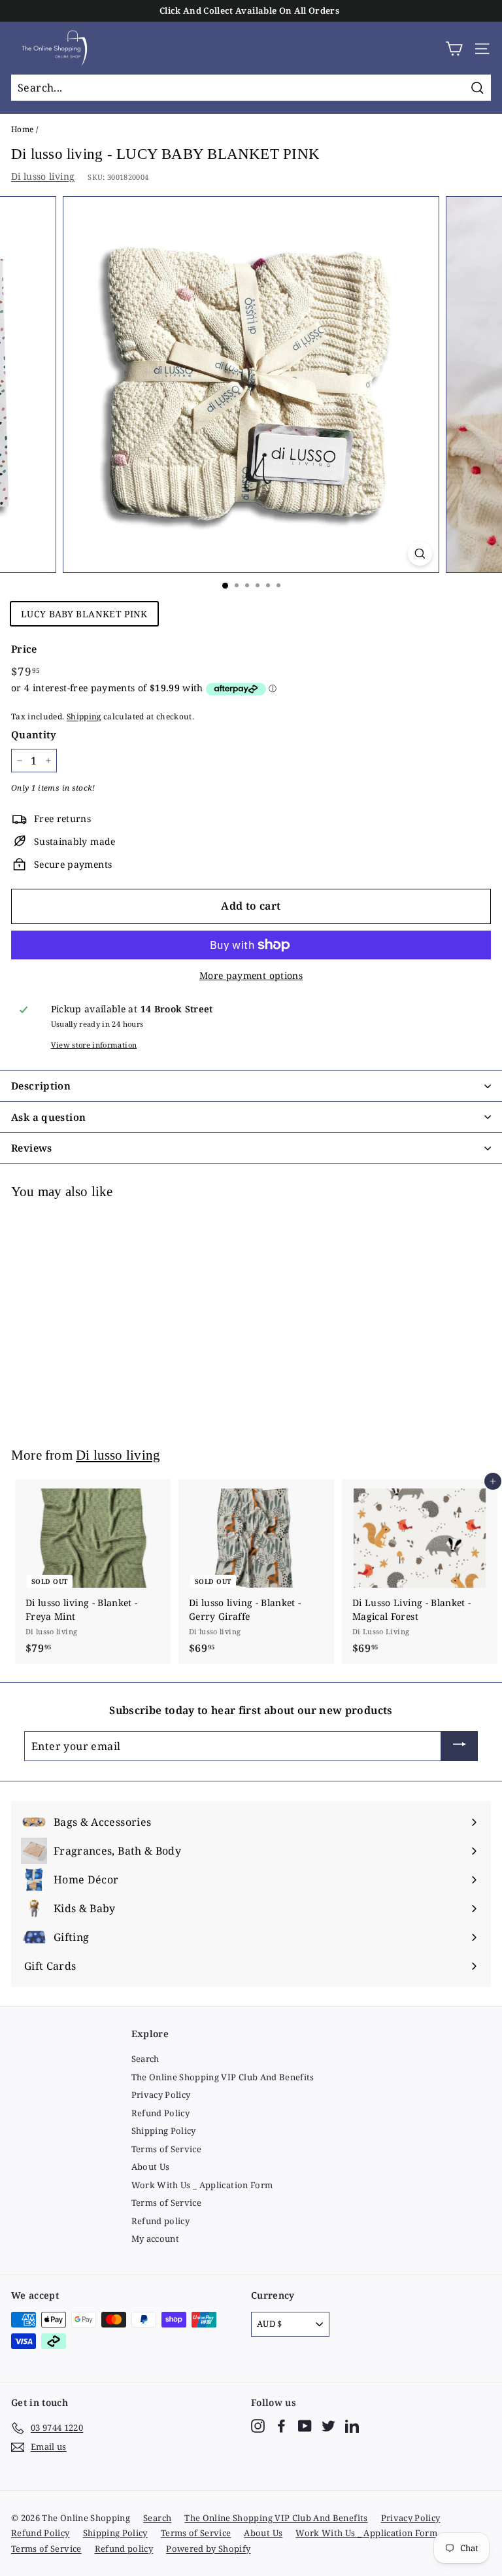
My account (156, 2239)
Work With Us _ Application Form (202, 2185)
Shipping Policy (164, 2131)
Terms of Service (167, 2149)
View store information (94, 1045)
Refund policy (161, 2221)
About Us (151, 2167)
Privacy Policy (161, 2095)
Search (145, 2059)
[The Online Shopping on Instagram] (258, 2426)
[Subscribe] (460, 1746)
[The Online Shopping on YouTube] (305, 2426)
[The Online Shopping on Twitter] (328, 2426)
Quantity (34, 734)
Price (24, 649)
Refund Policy (161, 2113)
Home (22, 129)
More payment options (251, 975)
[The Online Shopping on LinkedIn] (352, 2426)
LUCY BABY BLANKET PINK (84, 614)
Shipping (84, 716)
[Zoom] (420, 554)
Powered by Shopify (208, 2549)
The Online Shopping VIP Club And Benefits (223, 2077)
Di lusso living (43, 176)
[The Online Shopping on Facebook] (281, 2426)
